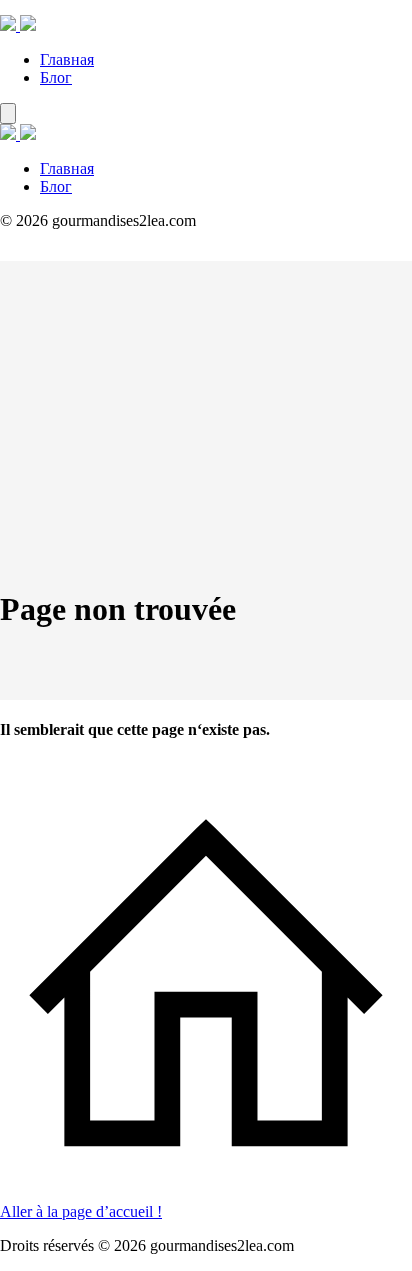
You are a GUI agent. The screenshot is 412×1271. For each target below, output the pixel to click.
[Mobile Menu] (8, 113)
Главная (67, 59)
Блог (56, 77)
